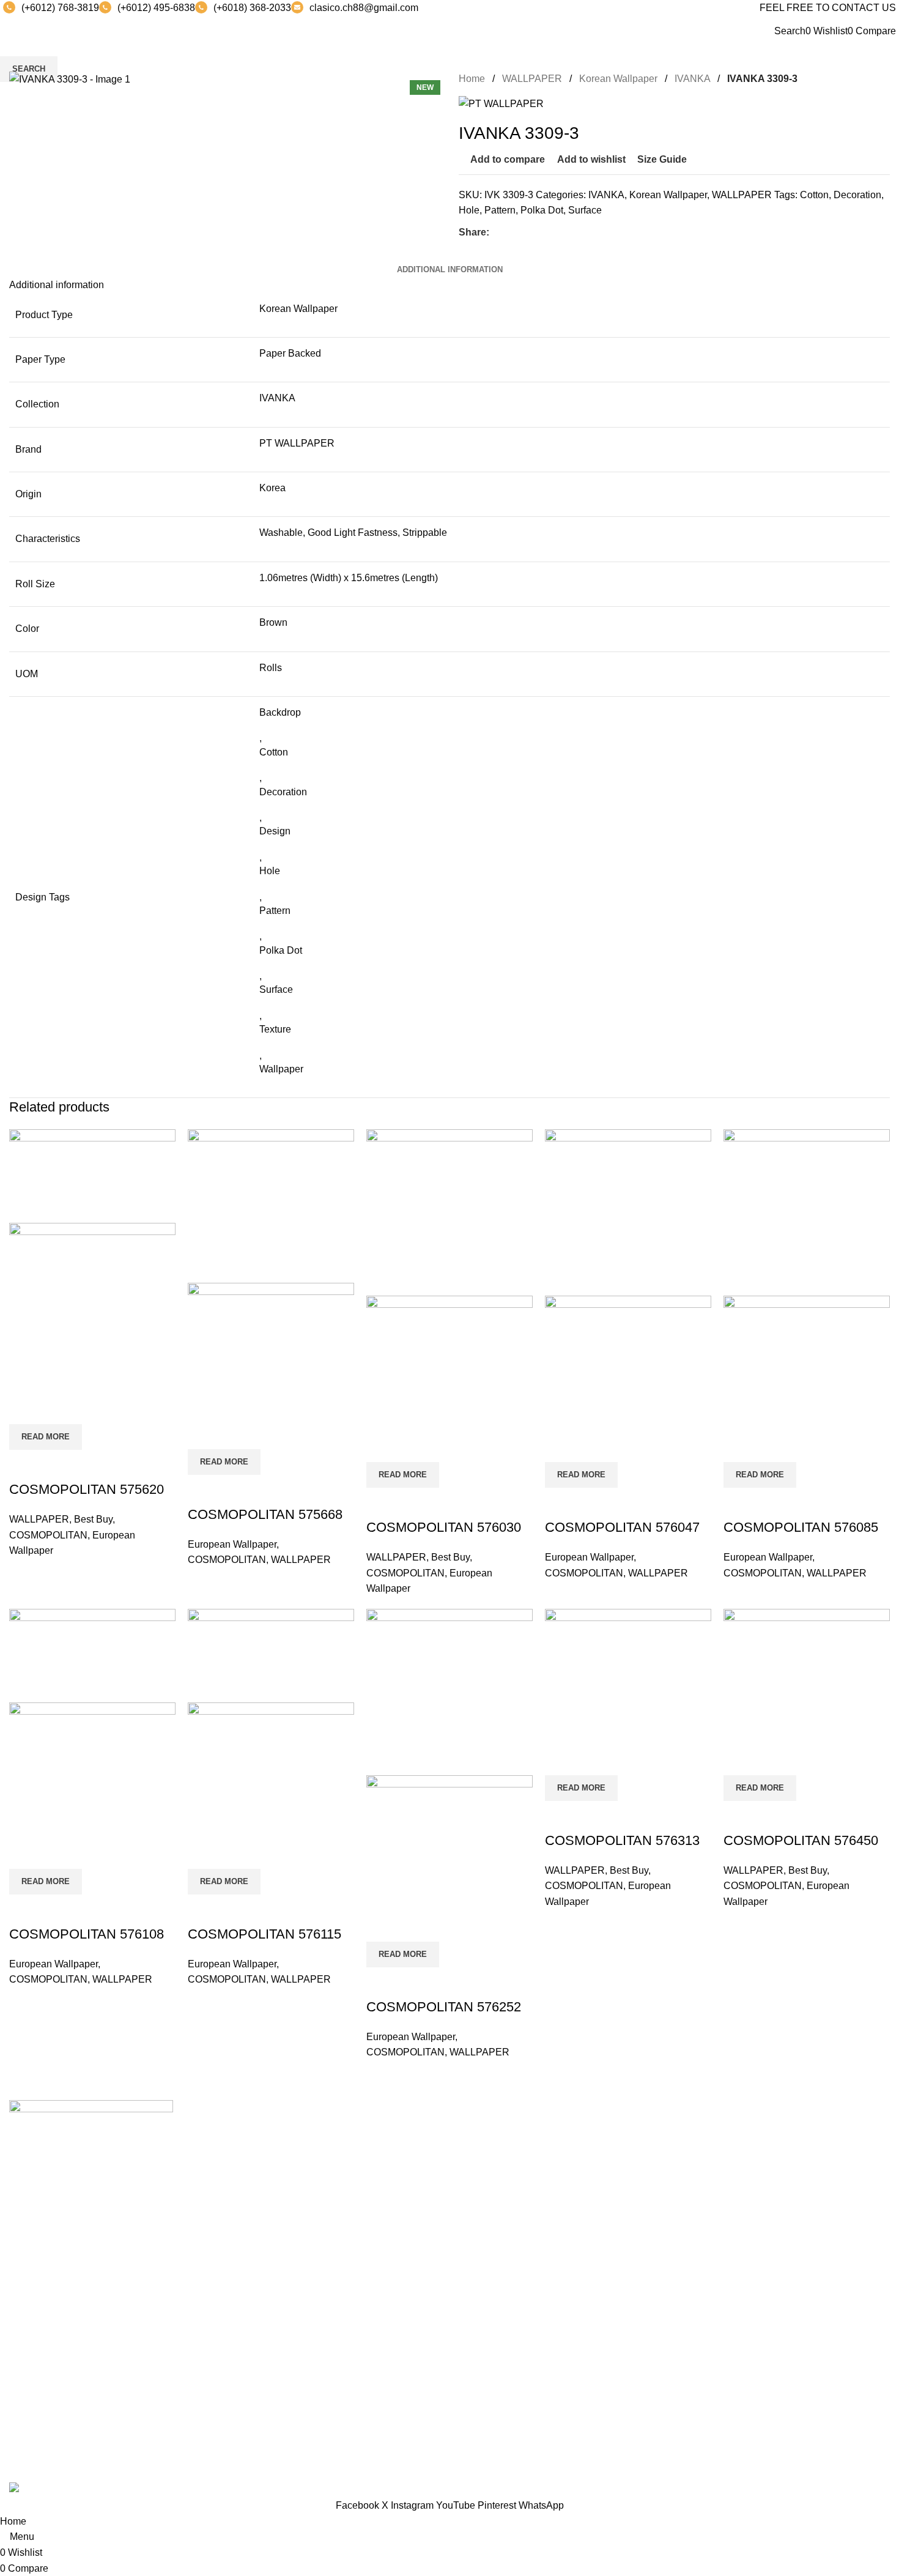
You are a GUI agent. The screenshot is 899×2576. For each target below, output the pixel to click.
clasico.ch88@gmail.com (364, 8)
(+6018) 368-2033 (252, 8)
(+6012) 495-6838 (156, 8)
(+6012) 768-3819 (60, 8)
